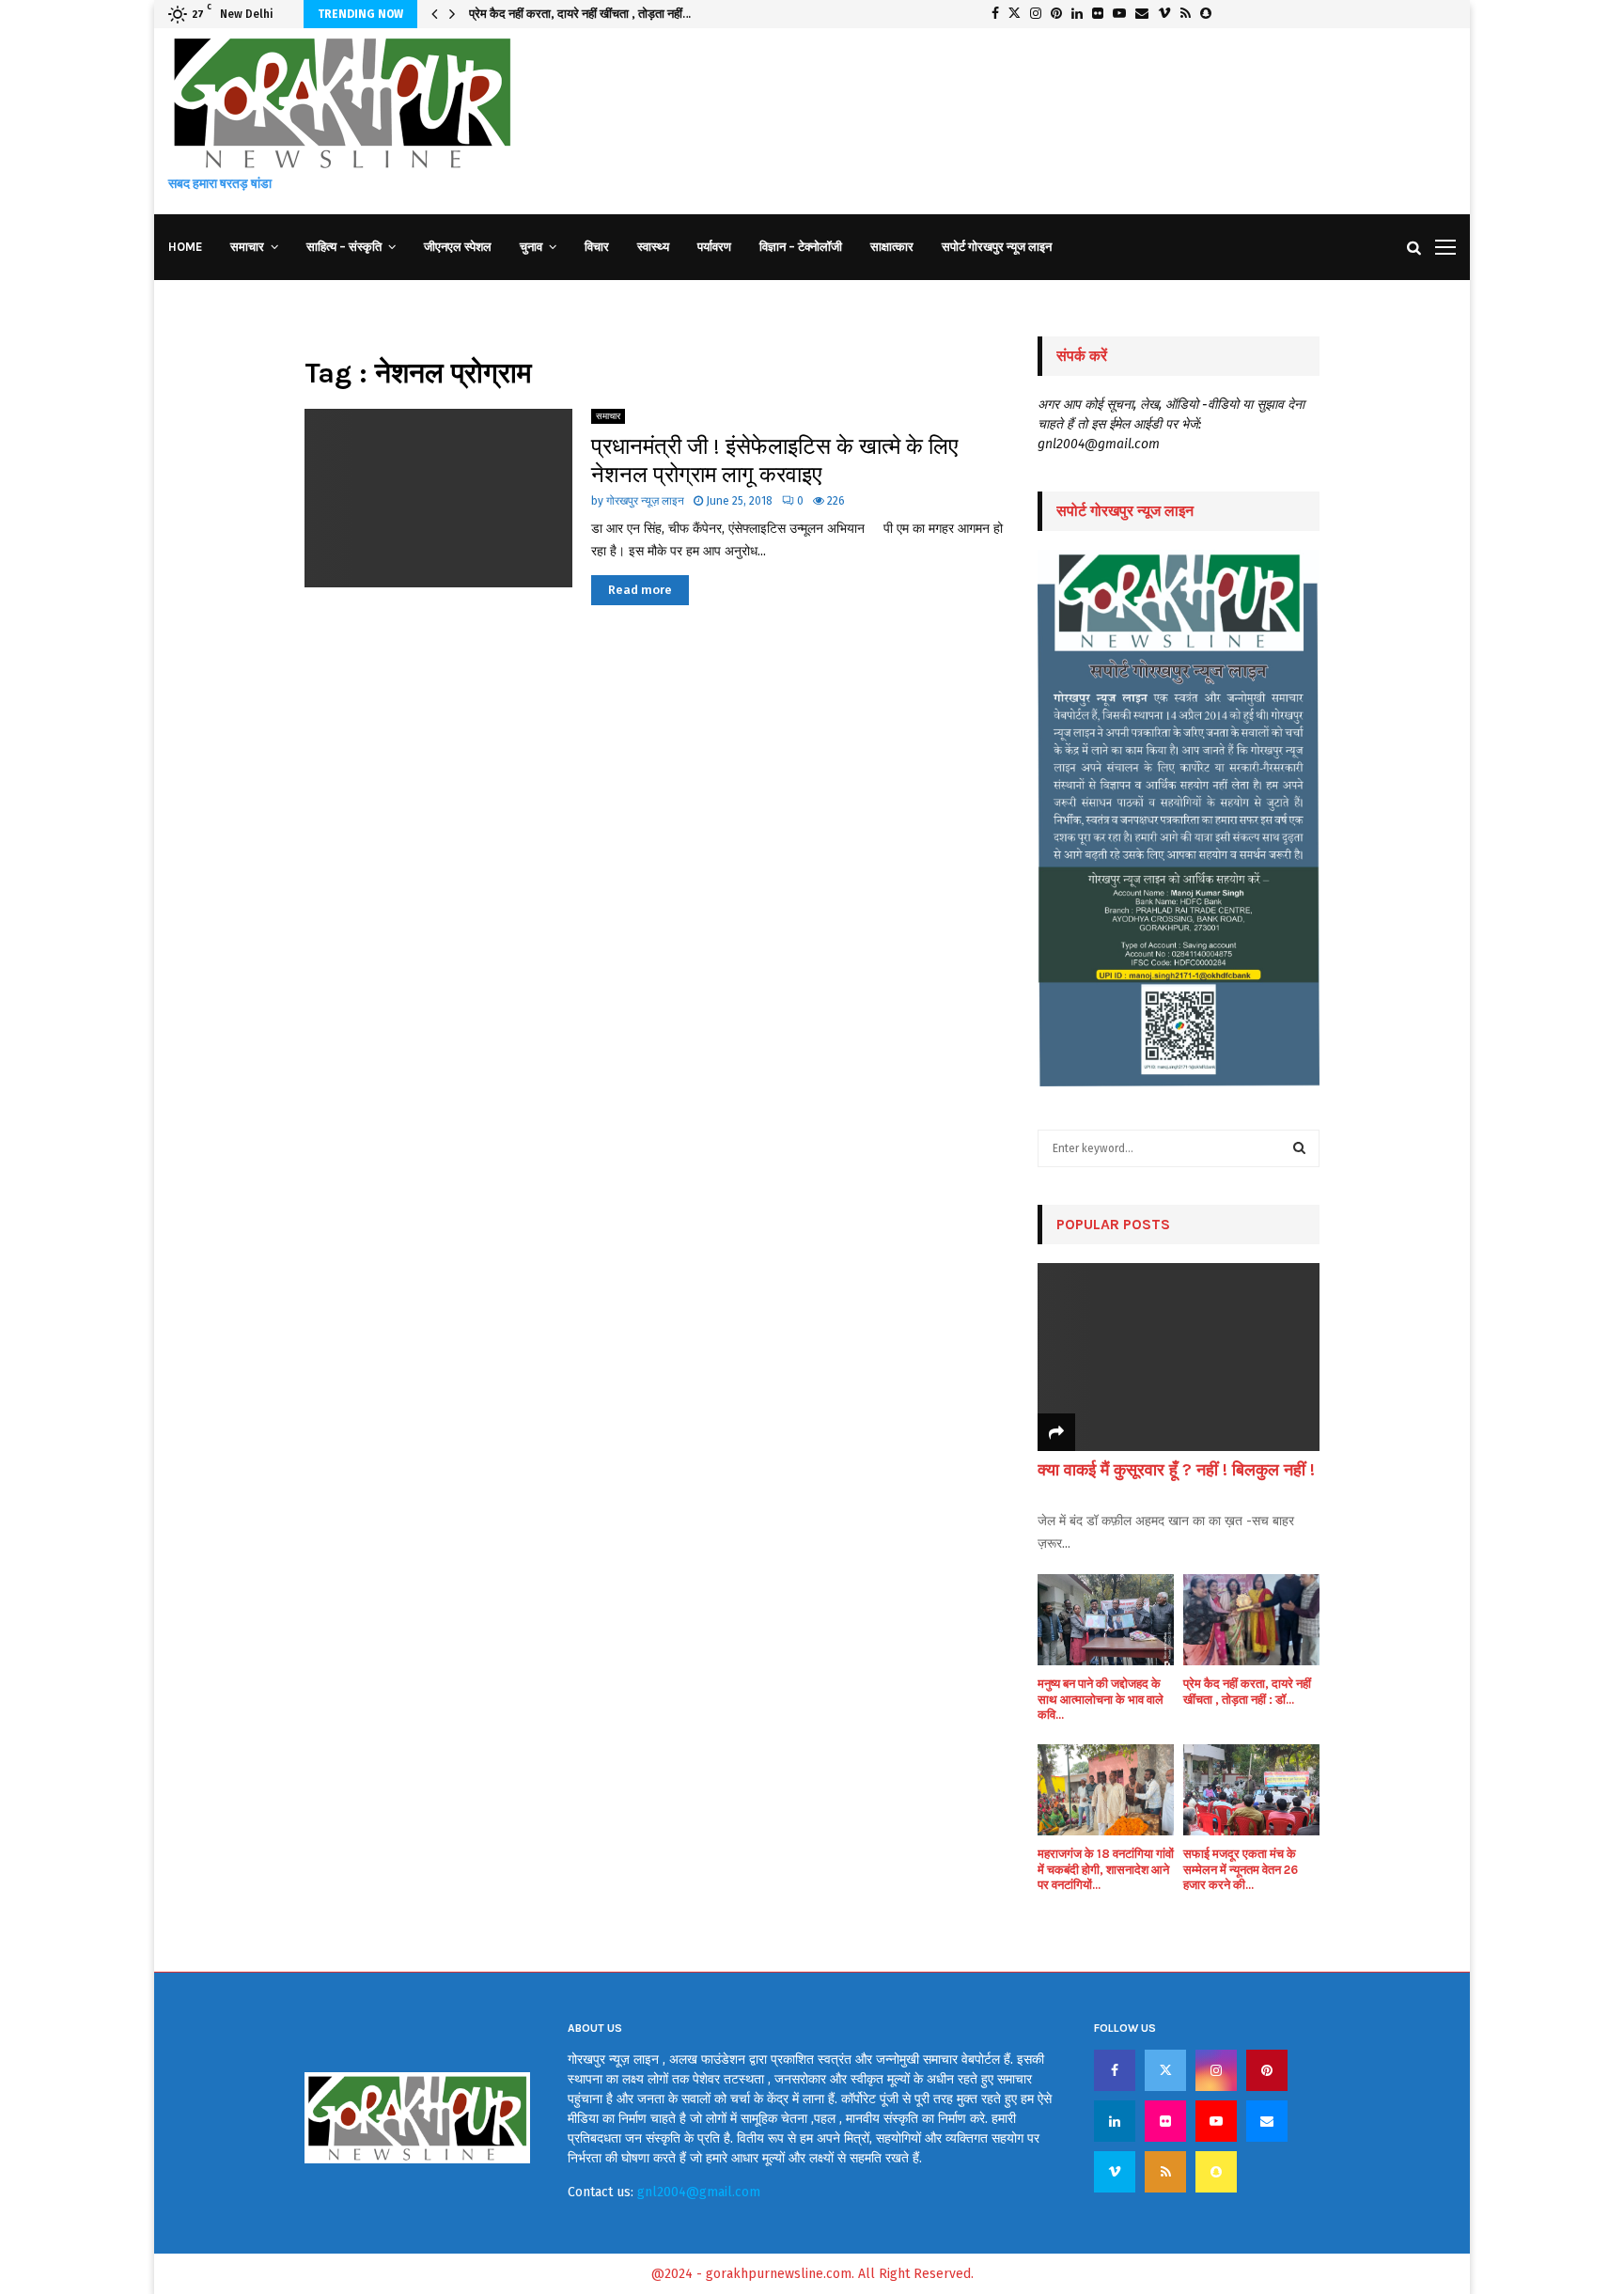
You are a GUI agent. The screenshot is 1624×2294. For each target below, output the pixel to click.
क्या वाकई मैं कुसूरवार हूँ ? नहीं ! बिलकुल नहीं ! (1176, 1470)
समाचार (247, 247)
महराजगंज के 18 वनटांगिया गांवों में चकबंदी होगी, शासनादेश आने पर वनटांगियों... (1106, 1870)
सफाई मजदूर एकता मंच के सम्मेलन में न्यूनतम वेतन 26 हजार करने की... (1241, 1870)
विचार (597, 247)
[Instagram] (1216, 2070)
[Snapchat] (1216, 2172)
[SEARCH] (1299, 1148)
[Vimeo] (1115, 2172)
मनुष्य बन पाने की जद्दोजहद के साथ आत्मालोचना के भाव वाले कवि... (1101, 1700)
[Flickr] (1165, 2121)
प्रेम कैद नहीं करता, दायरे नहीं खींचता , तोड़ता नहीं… (580, 14)
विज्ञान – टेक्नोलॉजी (801, 247)
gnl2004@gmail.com (699, 2192)
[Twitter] (1165, 2070)
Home (185, 247)
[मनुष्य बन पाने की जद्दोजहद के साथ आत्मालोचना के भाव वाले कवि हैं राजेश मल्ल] (1106, 1620)
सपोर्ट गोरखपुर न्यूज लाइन (997, 247)
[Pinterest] (1267, 2070)
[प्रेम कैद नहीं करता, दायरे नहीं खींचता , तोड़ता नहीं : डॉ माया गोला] (1251, 1620)
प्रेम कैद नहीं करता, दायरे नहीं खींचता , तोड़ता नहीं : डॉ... (1247, 1692)
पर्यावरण (714, 247)
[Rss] (1165, 2172)
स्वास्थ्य (653, 247)
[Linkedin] (1115, 2121)
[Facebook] (1115, 2070)
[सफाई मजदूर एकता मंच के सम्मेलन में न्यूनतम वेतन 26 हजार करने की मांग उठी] (1251, 1790)
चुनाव (531, 247)
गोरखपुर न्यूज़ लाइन (645, 501)
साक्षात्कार (892, 247)
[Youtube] (1216, 2121)
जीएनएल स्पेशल (458, 247)
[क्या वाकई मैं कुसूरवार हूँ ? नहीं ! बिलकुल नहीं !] (1179, 1357)
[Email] (1267, 2121)
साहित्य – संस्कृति (344, 247)
